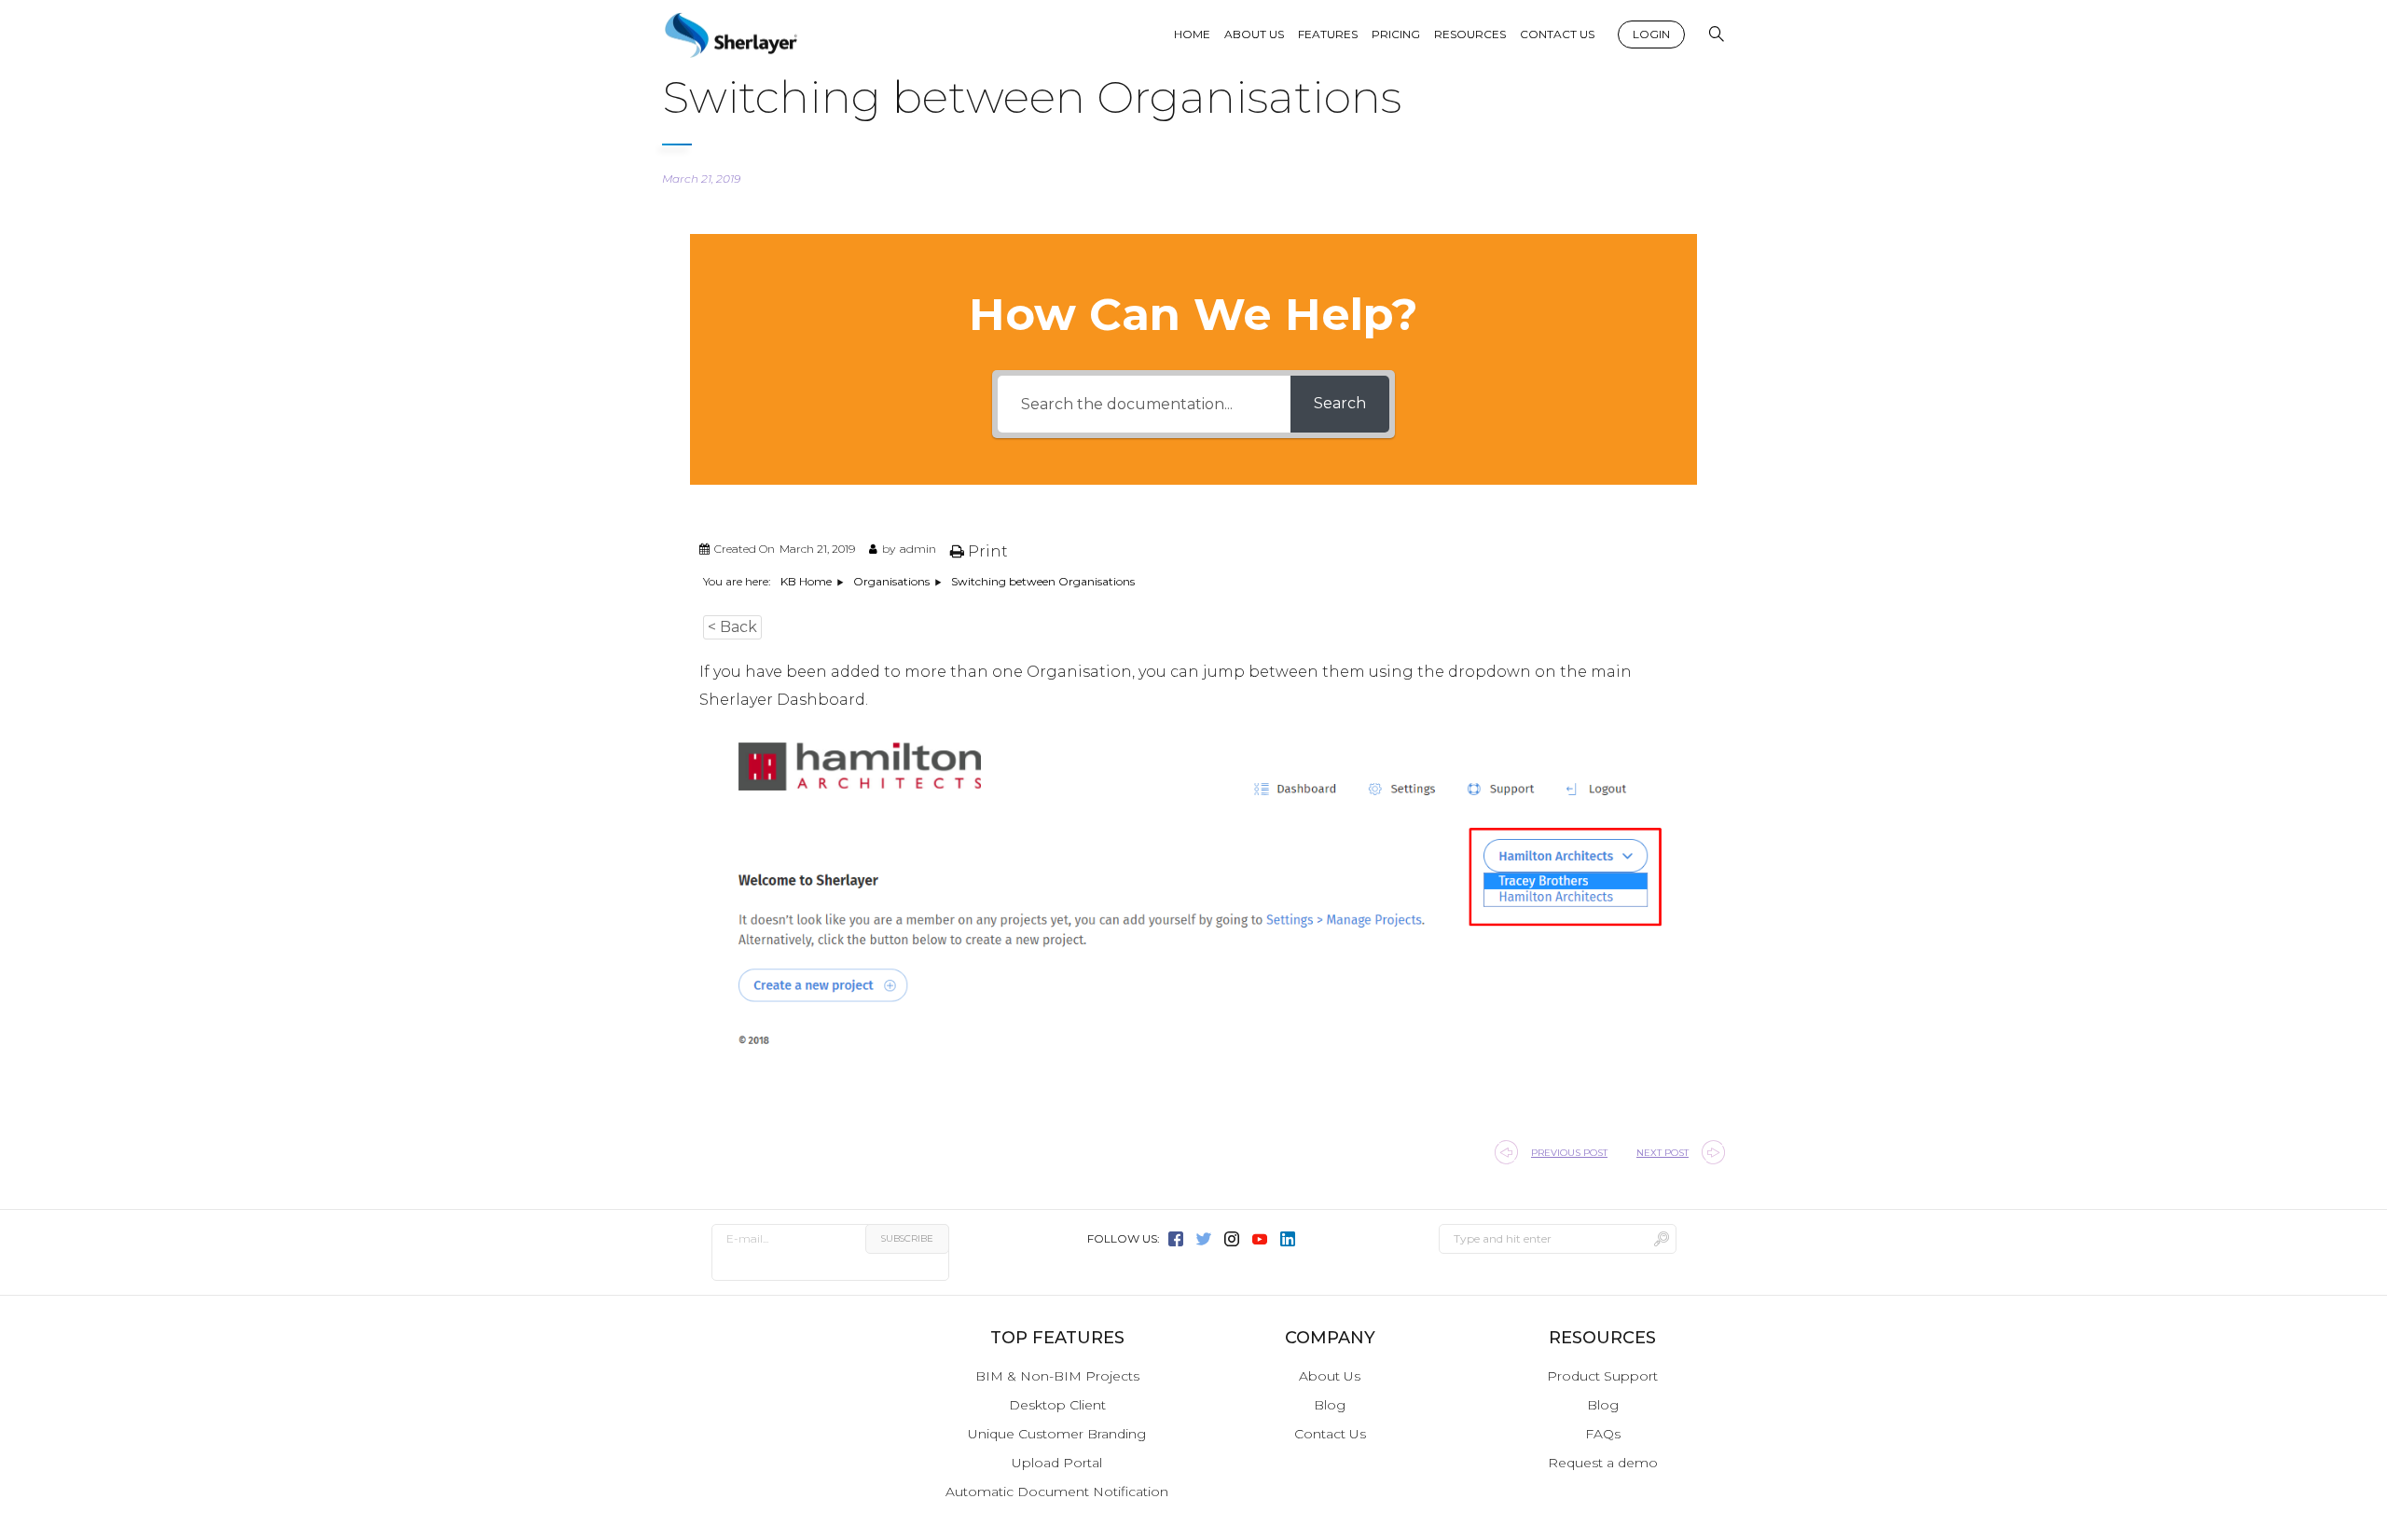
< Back (732, 627)
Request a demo (1603, 1463)
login (1651, 34)
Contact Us (1330, 1434)
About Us (1330, 1376)
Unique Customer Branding (1057, 1434)
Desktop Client (1057, 1405)
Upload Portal (1057, 1463)
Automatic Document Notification (1057, 1492)
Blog (1330, 1405)
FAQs (1603, 1434)
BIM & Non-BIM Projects (1057, 1376)
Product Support (1602, 1376)
